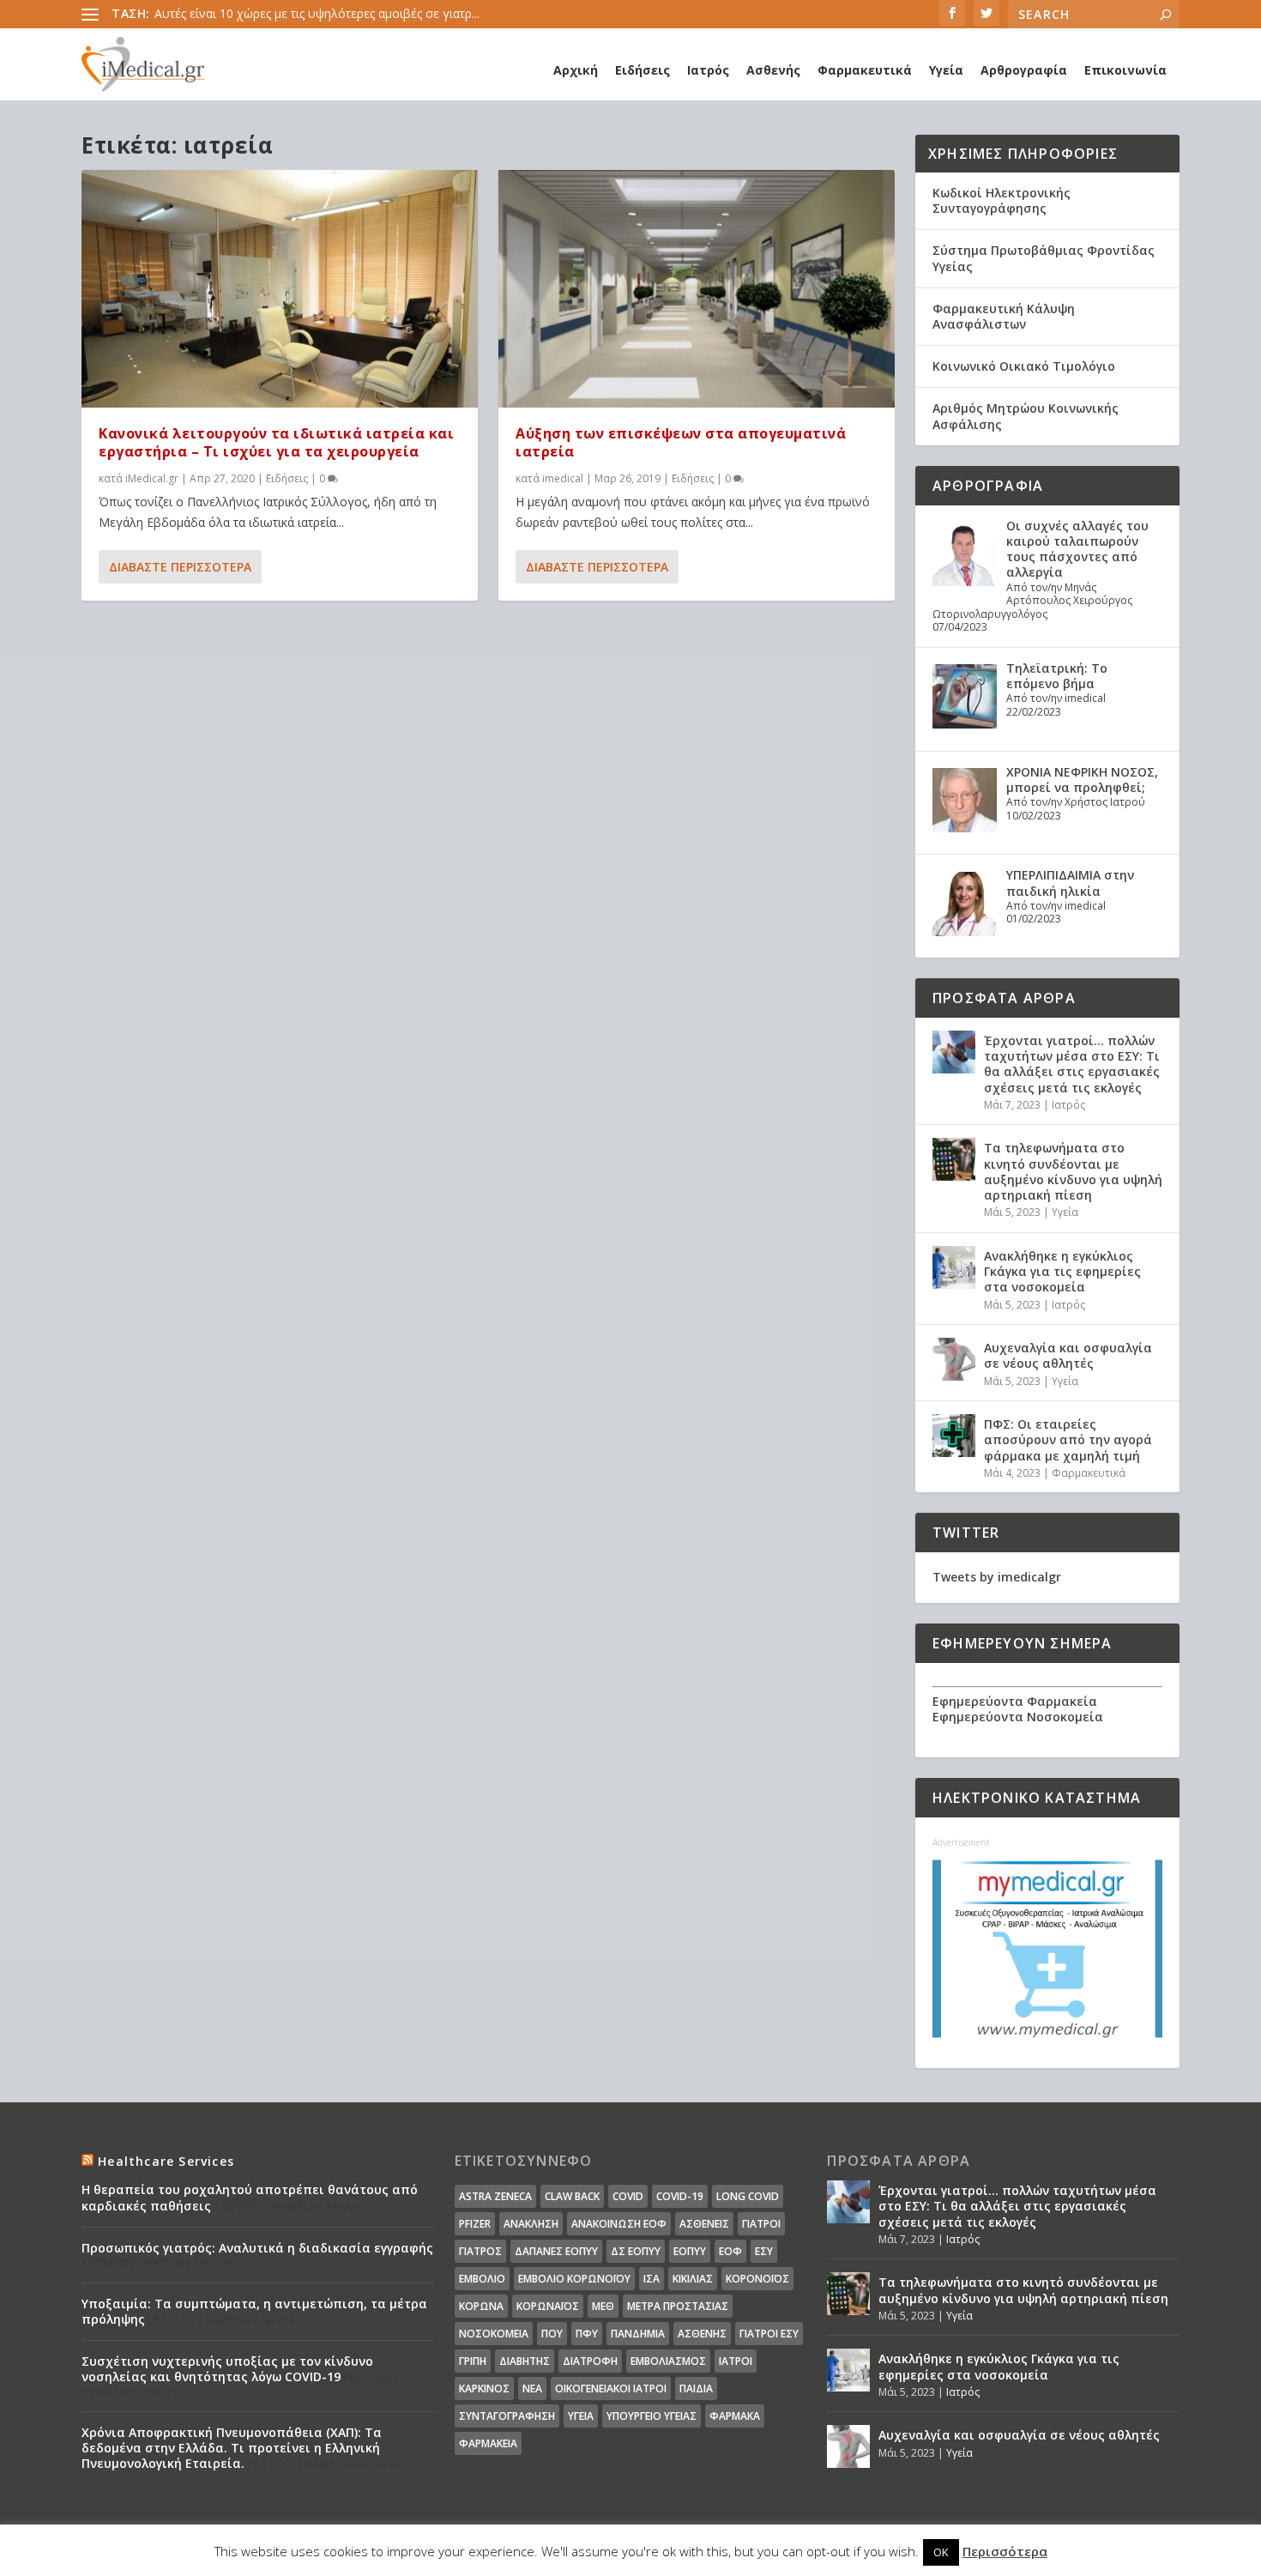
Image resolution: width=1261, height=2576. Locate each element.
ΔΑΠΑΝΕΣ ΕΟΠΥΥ (556, 2251)
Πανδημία (638, 2334)
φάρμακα (735, 2416)
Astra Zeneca (495, 2196)
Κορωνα (481, 2306)
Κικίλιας (693, 2279)
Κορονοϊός (757, 2279)
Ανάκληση (531, 2224)
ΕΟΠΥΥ (690, 2251)
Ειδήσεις (643, 70)
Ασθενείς (704, 2224)
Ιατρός (708, 70)
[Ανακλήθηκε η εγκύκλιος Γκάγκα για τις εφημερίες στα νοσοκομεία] (954, 1267)
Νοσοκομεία (494, 2334)
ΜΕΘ (603, 2306)
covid (628, 2196)
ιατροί (736, 2361)
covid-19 (680, 2196)
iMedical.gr (152, 478)
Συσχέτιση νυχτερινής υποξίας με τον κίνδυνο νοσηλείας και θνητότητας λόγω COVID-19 (227, 2369)
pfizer (475, 2224)
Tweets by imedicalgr (997, 1577)
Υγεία (946, 70)
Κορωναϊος (548, 2306)
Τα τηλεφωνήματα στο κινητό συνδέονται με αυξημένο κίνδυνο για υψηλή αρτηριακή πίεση (1073, 1171)
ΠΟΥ (552, 2334)
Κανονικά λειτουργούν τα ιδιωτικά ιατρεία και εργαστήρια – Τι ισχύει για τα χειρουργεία (276, 442)
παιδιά (696, 2389)
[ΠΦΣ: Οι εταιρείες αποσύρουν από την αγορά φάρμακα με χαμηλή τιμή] (954, 1436)
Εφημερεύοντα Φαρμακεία (1015, 1701)
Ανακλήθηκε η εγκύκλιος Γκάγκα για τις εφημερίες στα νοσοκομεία (1062, 1271)
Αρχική (576, 70)
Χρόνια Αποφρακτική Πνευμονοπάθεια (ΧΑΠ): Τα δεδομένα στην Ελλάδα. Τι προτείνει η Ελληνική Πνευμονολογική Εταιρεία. (232, 2448)
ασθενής (702, 2334)
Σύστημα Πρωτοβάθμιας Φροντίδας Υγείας (1044, 258)
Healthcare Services (166, 2161)
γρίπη (473, 2361)
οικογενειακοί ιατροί (611, 2389)
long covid (748, 2196)
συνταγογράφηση (507, 2416)
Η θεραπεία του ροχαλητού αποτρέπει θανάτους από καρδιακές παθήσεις (250, 2197)
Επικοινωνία (1125, 70)
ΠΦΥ (587, 2334)
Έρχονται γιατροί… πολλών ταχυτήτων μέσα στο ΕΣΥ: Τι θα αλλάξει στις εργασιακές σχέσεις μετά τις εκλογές (1072, 1064)
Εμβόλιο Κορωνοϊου (574, 2279)
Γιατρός (480, 2251)
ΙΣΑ (652, 2279)
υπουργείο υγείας (652, 2416)
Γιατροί (761, 2224)
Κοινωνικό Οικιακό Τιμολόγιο (1024, 366)
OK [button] (941, 2552)
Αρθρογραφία (1024, 70)
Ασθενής (773, 70)
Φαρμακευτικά (865, 70)
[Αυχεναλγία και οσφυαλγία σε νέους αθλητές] (954, 1359)
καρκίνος (484, 2389)
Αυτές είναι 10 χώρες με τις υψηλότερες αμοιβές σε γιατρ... (317, 13)
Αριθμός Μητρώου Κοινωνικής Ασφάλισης (1026, 416)
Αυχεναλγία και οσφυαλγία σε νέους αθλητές (1068, 1355)
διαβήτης (525, 2361)
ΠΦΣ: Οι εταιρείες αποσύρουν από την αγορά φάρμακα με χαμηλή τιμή (1068, 1439)
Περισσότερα (1005, 2551)
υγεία (581, 2416)
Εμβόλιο (482, 2279)
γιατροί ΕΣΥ (769, 2334)
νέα (532, 2389)
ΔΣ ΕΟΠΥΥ (636, 2251)
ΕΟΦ (730, 2251)
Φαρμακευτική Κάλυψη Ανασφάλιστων (1004, 316)
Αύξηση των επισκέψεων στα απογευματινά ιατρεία (681, 442)
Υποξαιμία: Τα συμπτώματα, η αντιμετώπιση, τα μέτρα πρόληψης (254, 2311)
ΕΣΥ (764, 2251)
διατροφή (590, 2361)
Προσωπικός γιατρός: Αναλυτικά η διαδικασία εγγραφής (257, 2248)
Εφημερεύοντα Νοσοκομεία (1018, 1717)
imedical (563, 478)
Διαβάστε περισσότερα (180, 567)
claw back (572, 2196)
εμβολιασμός (668, 2361)
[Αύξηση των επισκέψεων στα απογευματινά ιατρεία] (697, 289)
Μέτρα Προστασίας (678, 2306)
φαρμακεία (488, 2443)
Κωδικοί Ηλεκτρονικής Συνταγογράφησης (1002, 200)
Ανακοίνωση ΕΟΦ (619, 2224)
